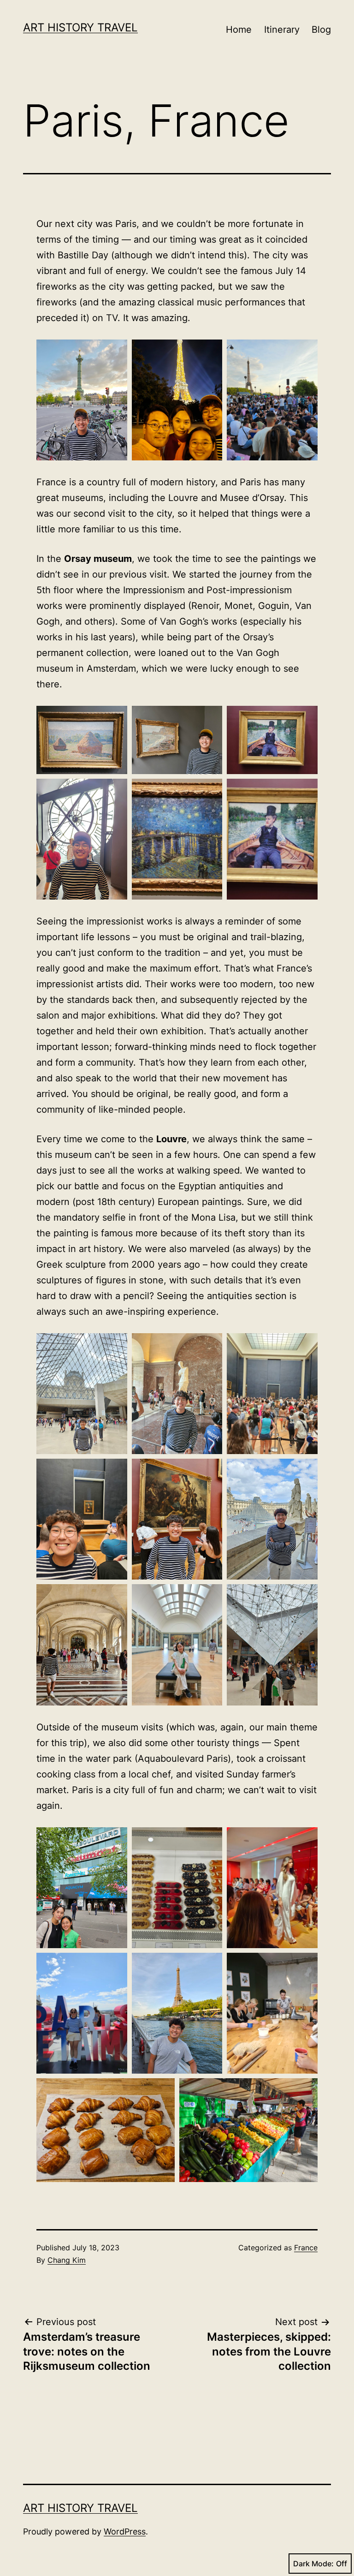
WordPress (125, 2531)
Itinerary (282, 30)
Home (239, 30)
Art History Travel (80, 27)
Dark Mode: (313, 2564)
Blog (321, 30)
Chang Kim (67, 2260)
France (306, 2248)
